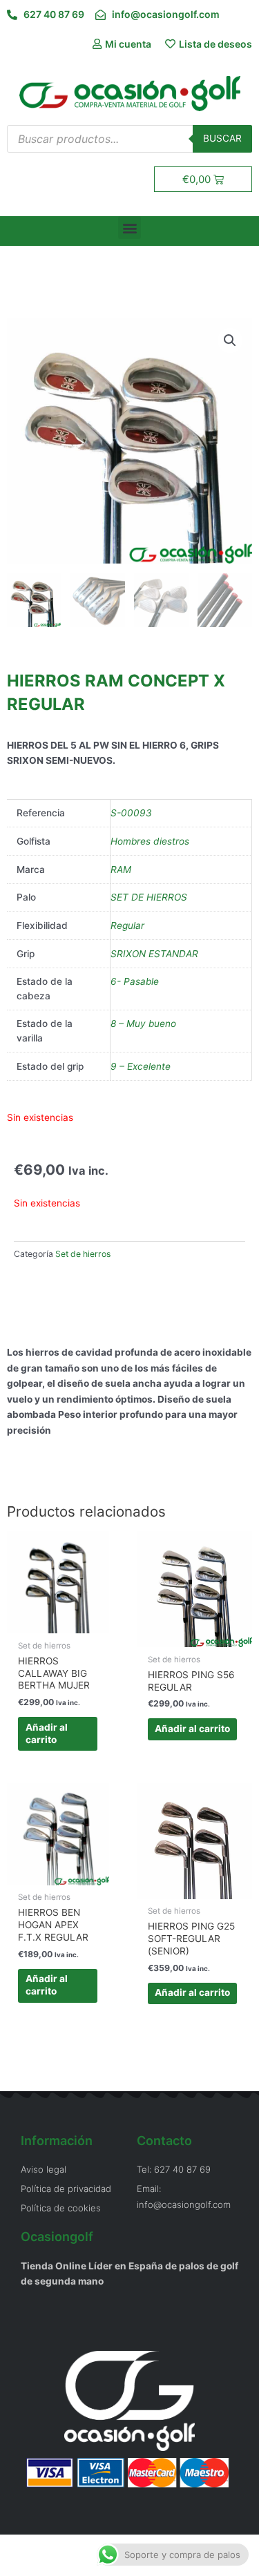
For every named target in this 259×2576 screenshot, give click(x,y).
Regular (127, 925)
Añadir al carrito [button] (47, 1733)
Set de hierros (83, 1254)
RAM (121, 869)
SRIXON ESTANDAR (154, 954)
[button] (129, 228)
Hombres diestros (150, 841)
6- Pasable (135, 981)
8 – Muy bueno (143, 1023)
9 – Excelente (141, 1066)
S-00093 (131, 813)
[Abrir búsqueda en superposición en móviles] (129, 139)
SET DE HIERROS (149, 897)
